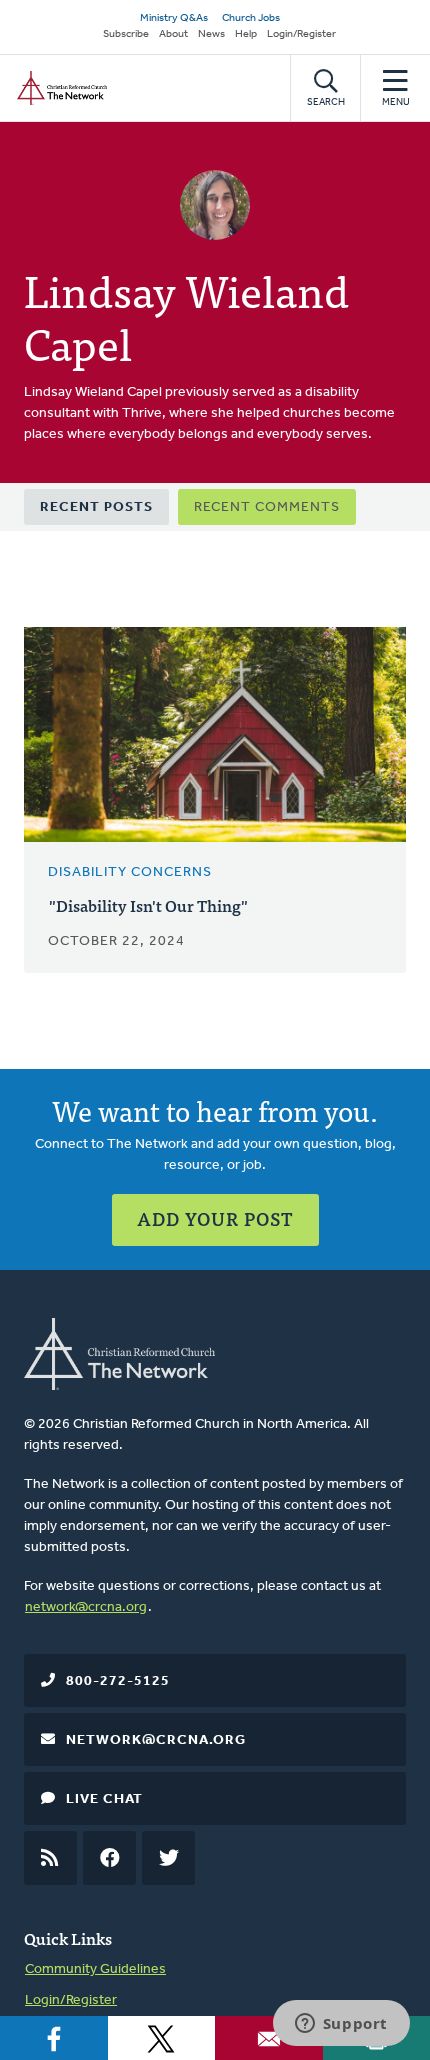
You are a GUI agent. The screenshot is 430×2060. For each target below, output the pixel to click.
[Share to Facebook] (54, 2038)
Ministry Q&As (174, 18)
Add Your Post (215, 1218)
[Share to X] (162, 2038)
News (211, 34)
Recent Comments (267, 507)
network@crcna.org (86, 1607)
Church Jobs (251, 18)
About (173, 34)
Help (246, 34)
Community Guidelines (95, 1969)
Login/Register (301, 34)
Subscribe (126, 34)
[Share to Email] (269, 2038)
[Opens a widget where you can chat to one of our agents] (341, 2025)
